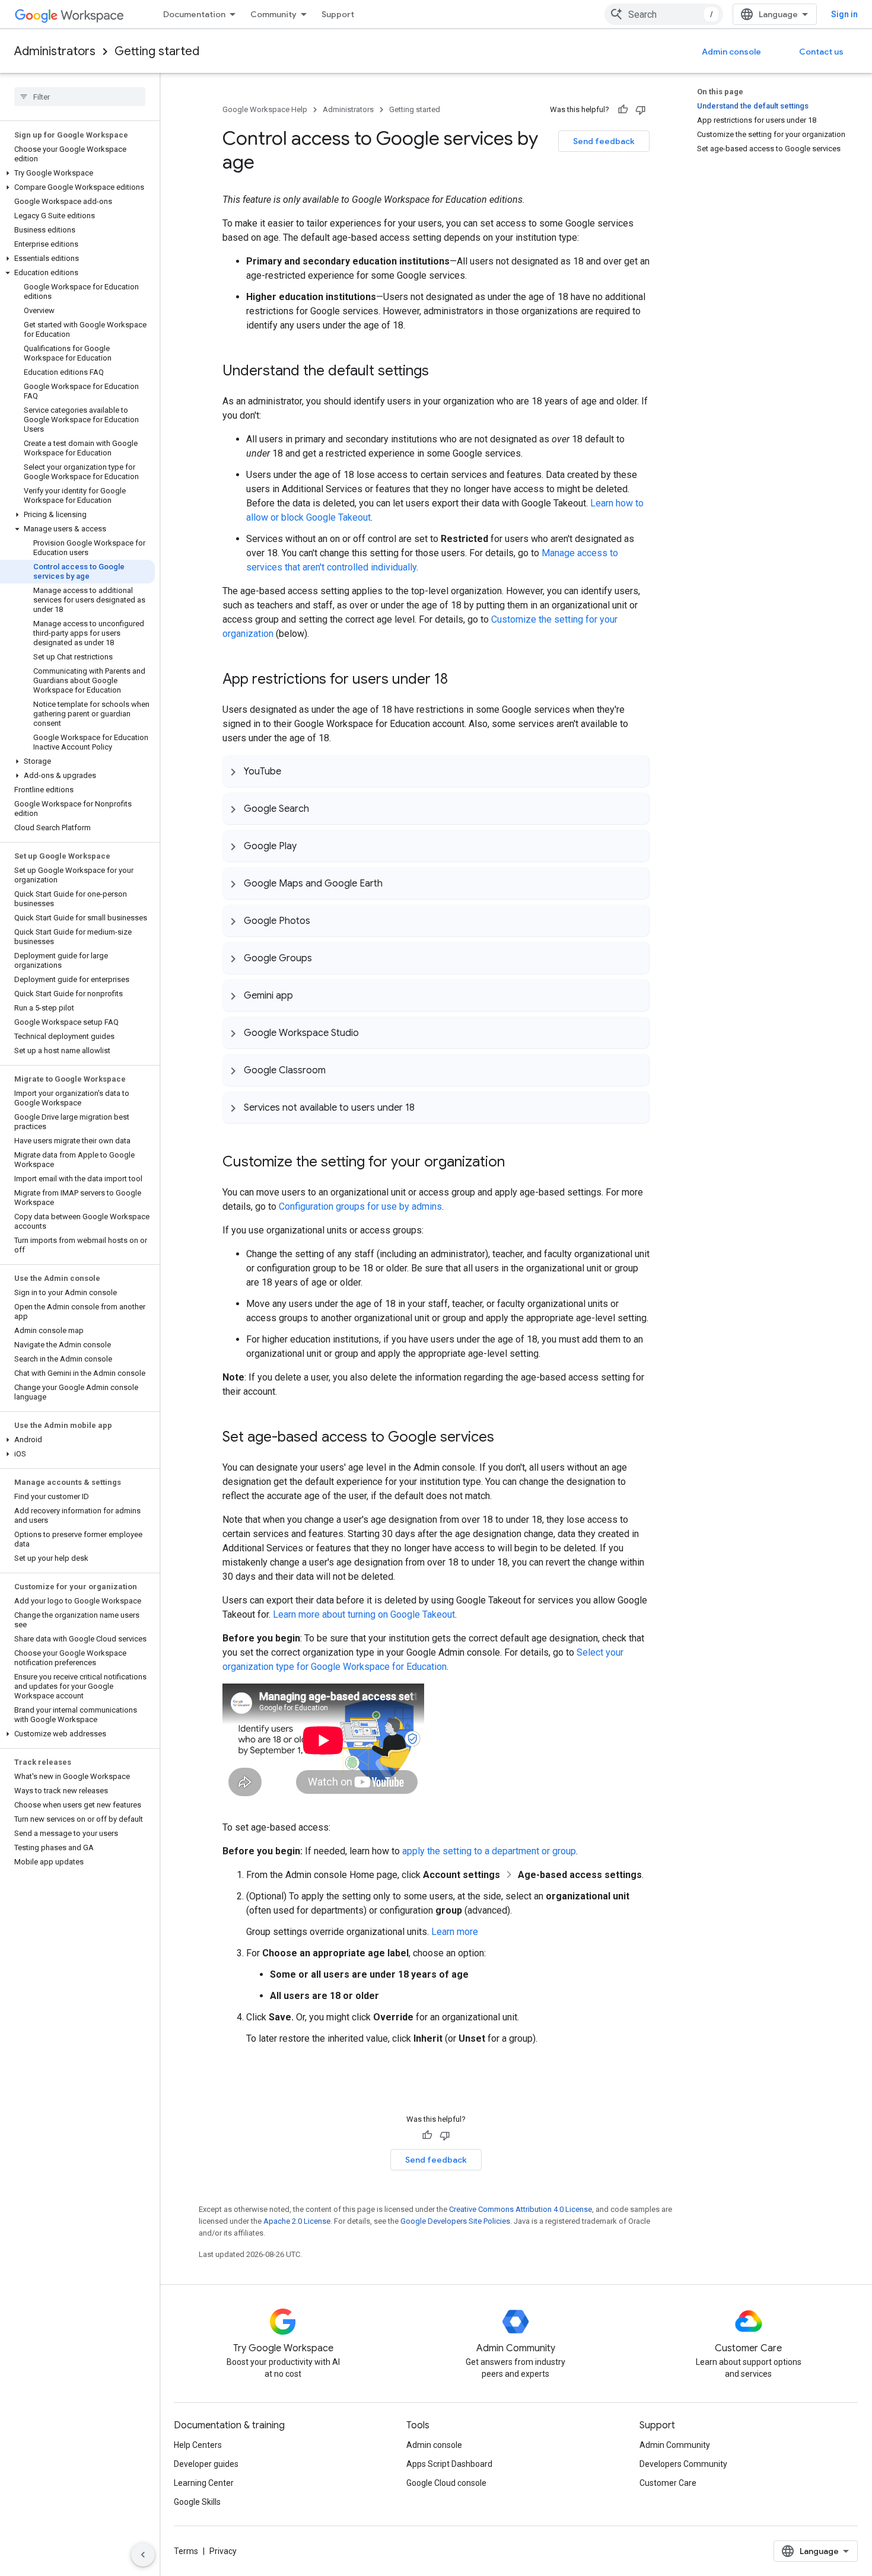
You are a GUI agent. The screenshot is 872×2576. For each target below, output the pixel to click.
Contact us (821, 52)
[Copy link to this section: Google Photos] (322, 920)
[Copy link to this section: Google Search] (321, 808)
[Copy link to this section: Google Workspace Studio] (371, 1032)
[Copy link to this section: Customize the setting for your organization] (517, 1163)
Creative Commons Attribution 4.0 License (521, 2209)
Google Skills (197, 2502)
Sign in (844, 14)
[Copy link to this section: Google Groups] (324, 958)
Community (273, 14)
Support (338, 14)
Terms (186, 2551)
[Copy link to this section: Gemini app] (305, 995)
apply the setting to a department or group (489, 1851)
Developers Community (683, 2464)
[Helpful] (623, 110)
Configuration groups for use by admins (360, 1206)
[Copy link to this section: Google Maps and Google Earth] (394, 883)
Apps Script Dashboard (449, 2464)
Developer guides (206, 2464)
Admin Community (675, 2445)
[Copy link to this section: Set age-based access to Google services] (506, 1438)
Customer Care (668, 2483)
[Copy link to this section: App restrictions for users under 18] (460, 680)
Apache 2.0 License (297, 2221)
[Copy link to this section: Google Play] (308, 846)
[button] (77, 173)
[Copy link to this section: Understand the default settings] (441, 372)
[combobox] (664, 14)
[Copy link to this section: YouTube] (293, 771)
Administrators (55, 51)
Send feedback (604, 141)
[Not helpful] (641, 110)
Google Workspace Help (265, 109)
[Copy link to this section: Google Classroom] (338, 1070)
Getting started (157, 51)
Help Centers (198, 2445)
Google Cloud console (446, 2483)
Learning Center (204, 2483)
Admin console (731, 52)
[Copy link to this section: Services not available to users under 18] (427, 1107)
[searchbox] (80, 97)
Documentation (194, 14)
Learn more (455, 1932)
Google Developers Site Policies (455, 2221)
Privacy (223, 2551)
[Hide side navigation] (143, 2555)
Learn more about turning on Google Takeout (364, 1614)
